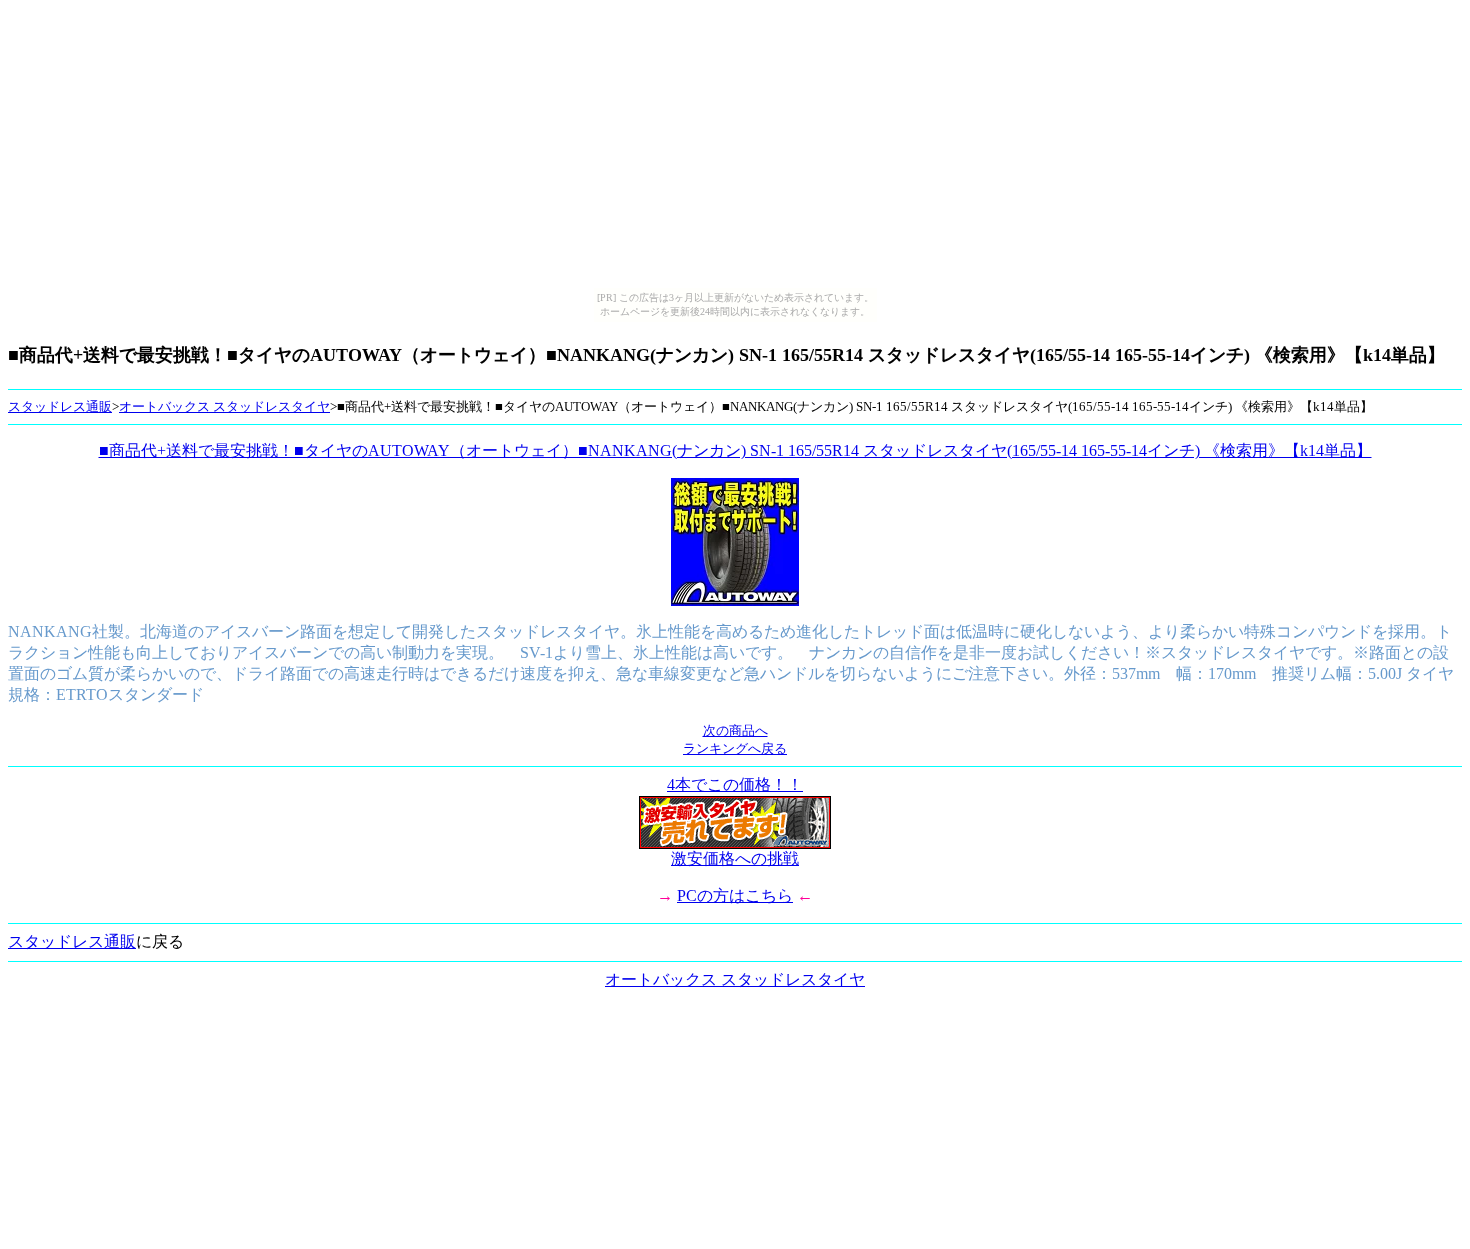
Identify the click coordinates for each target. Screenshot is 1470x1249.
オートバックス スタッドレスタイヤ (224, 406)
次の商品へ (735, 730)
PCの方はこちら (735, 895)
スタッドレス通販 (60, 406)
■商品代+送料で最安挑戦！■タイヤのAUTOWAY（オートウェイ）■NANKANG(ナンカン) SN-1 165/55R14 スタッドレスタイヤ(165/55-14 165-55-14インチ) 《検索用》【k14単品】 (735, 450)
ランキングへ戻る (735, 748)
